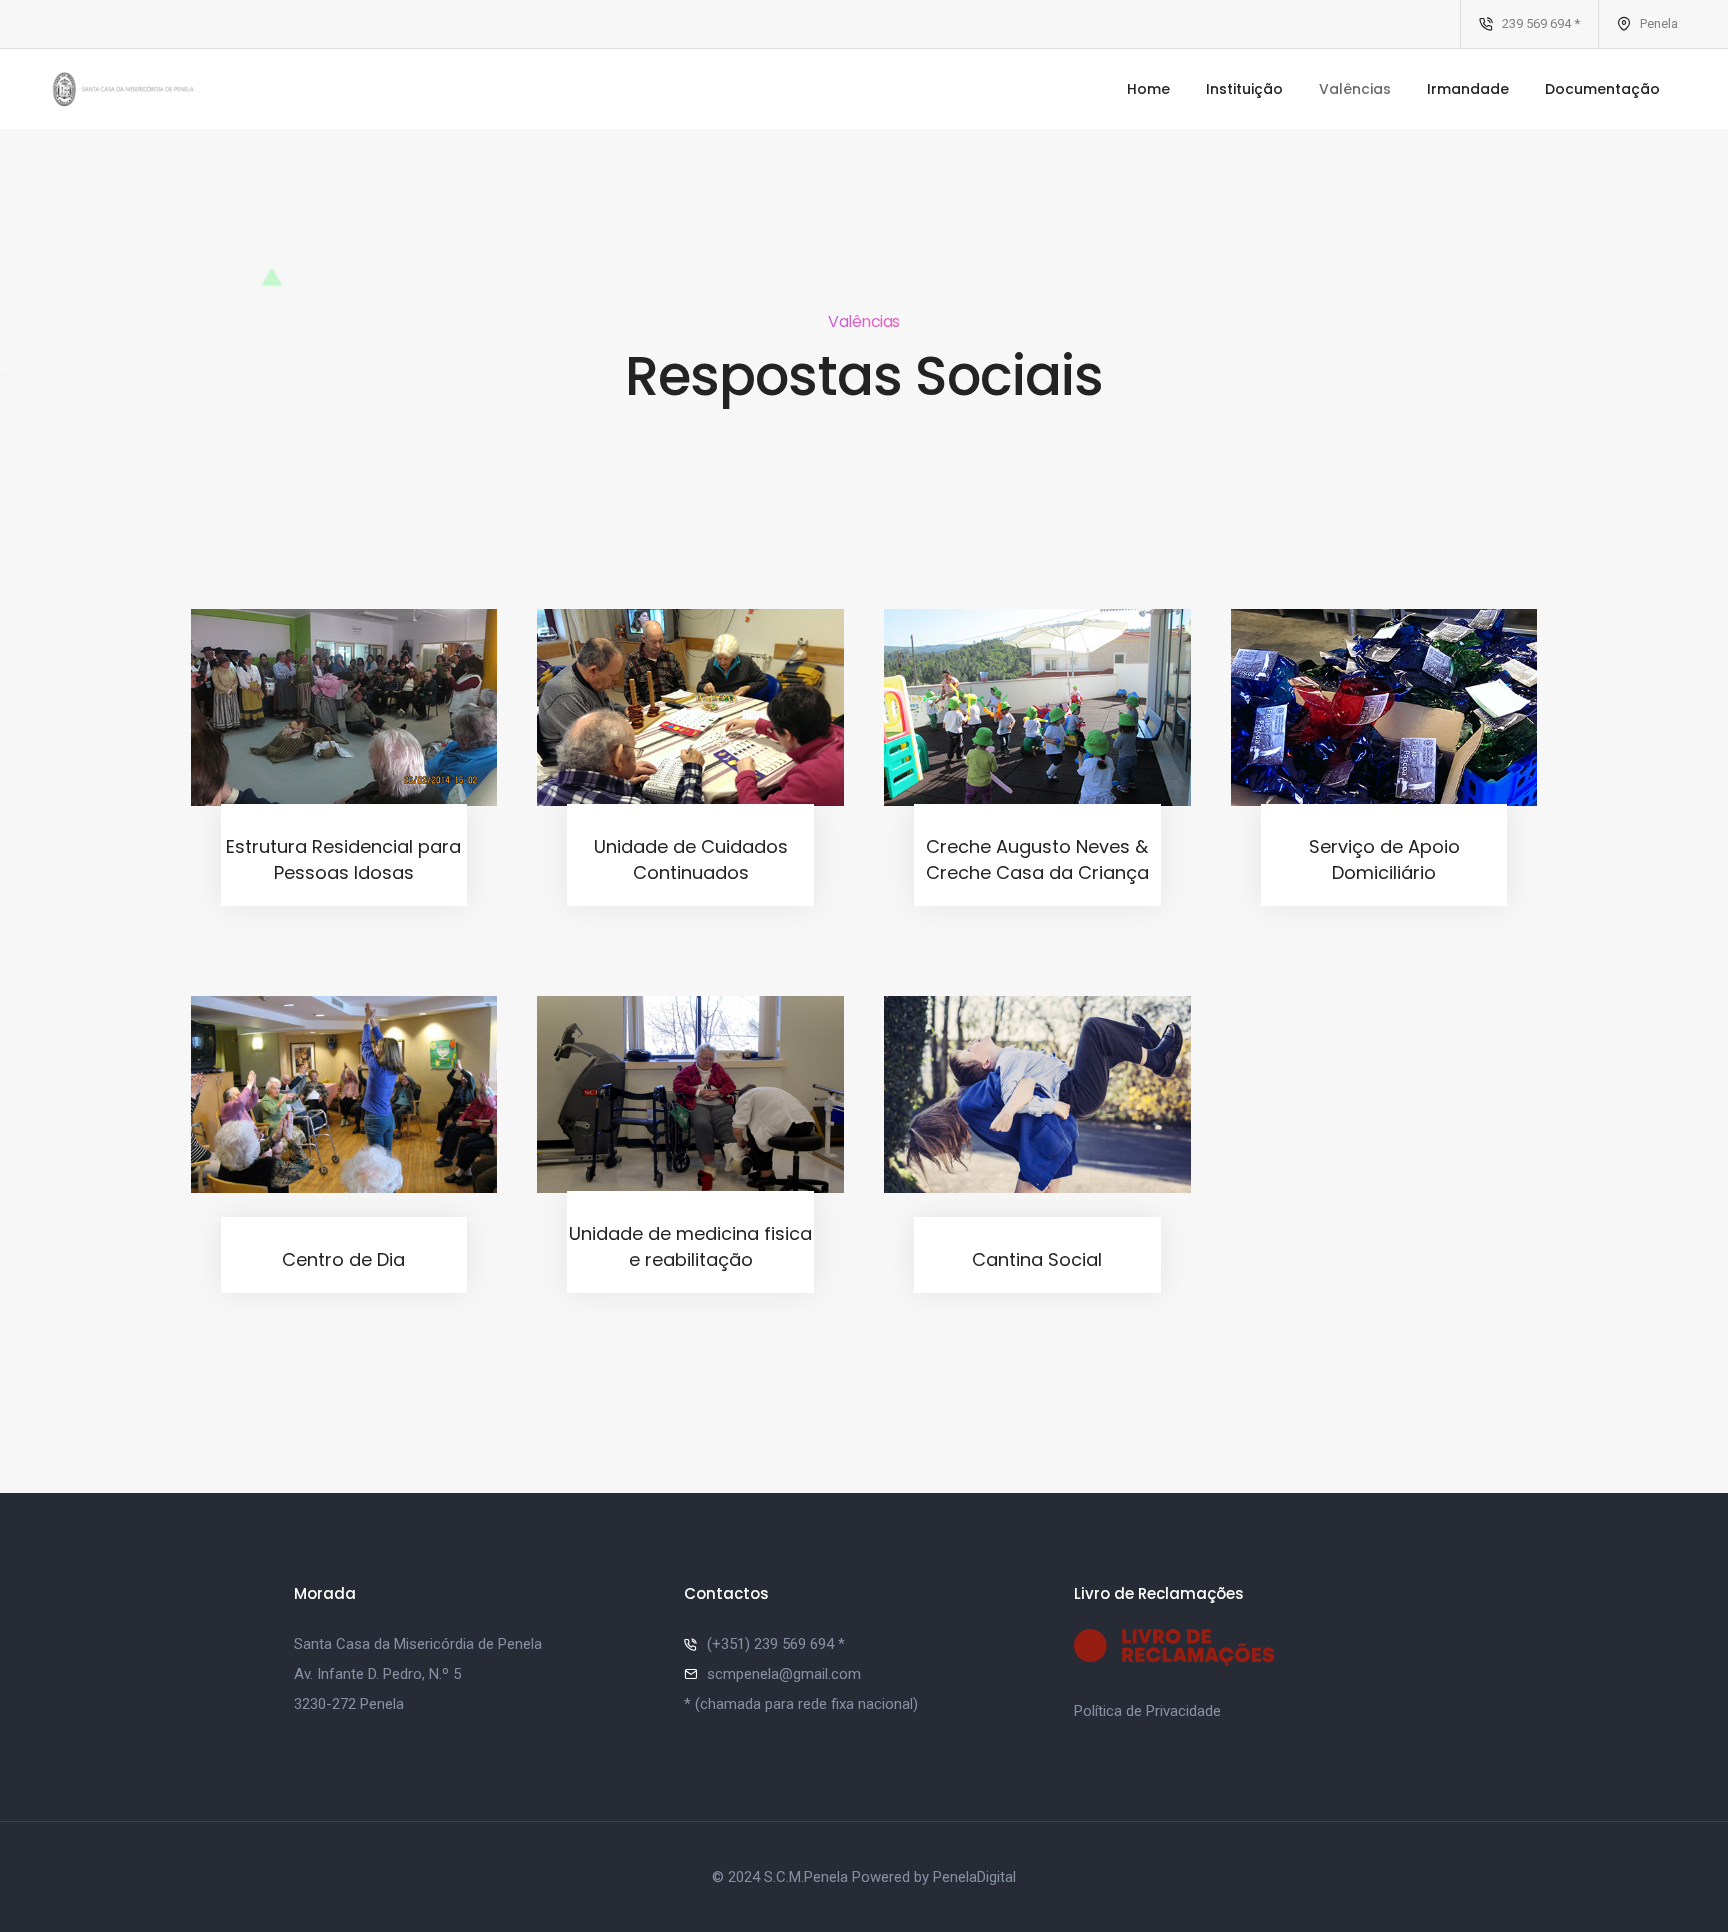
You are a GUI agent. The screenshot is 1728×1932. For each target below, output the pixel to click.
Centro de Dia (343, 1259)
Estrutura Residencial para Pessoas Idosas (343, 859)
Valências (1355, 89)
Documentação (1602, 89)
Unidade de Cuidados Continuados (691, 859)
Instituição (1244, 89)
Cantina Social (1037, 1259)
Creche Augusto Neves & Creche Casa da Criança (1037, 859)
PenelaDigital (974, 1877)
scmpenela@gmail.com (784, 1674)
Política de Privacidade (1147, 1711)
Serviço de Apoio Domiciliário (1384, 859)
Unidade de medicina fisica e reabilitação (690, 1246)
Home (1148, 89)
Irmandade (1468, 89)
